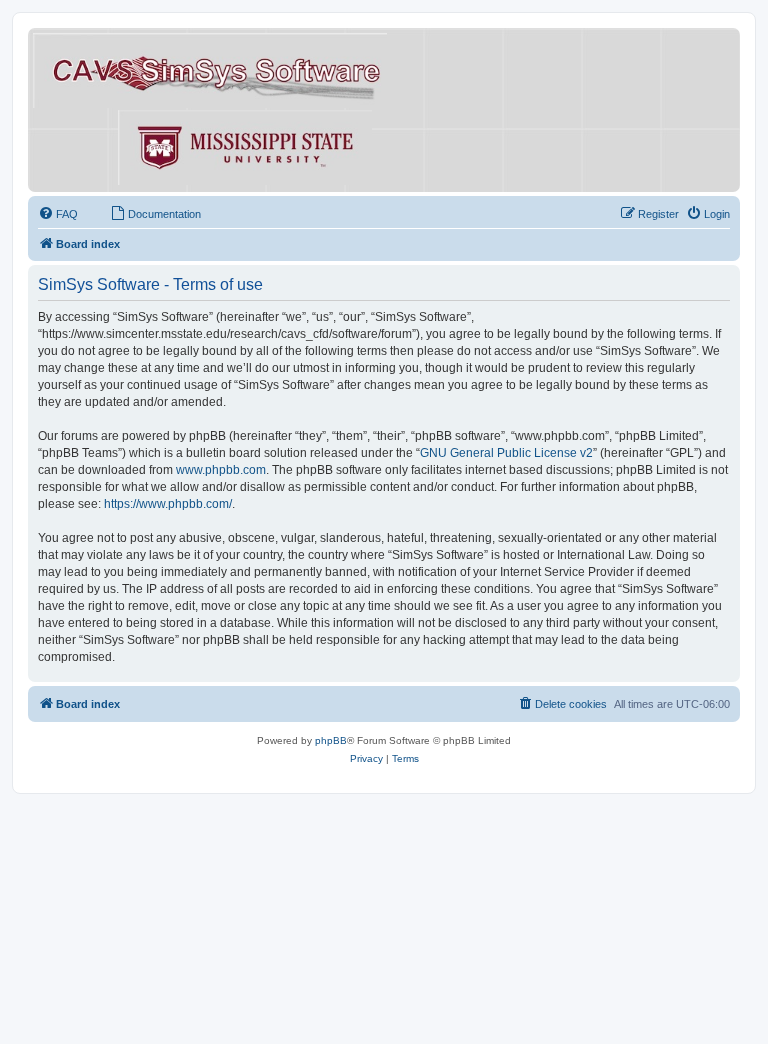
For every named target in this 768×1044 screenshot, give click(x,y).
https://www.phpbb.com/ (168, 504)
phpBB (331, 740)
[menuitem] (58, 214)
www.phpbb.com (221, 470)
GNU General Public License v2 (506, 453)
